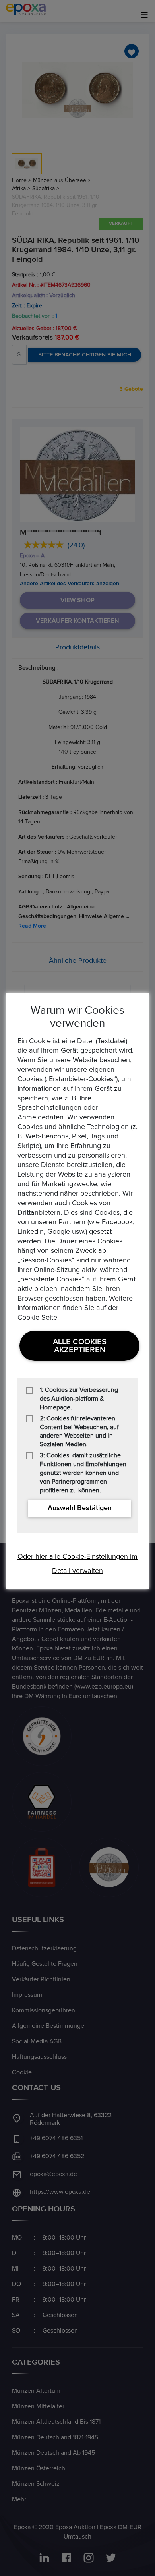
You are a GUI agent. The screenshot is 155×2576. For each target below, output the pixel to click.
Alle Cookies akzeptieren (80, 1346)
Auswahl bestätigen (80, 1508)
